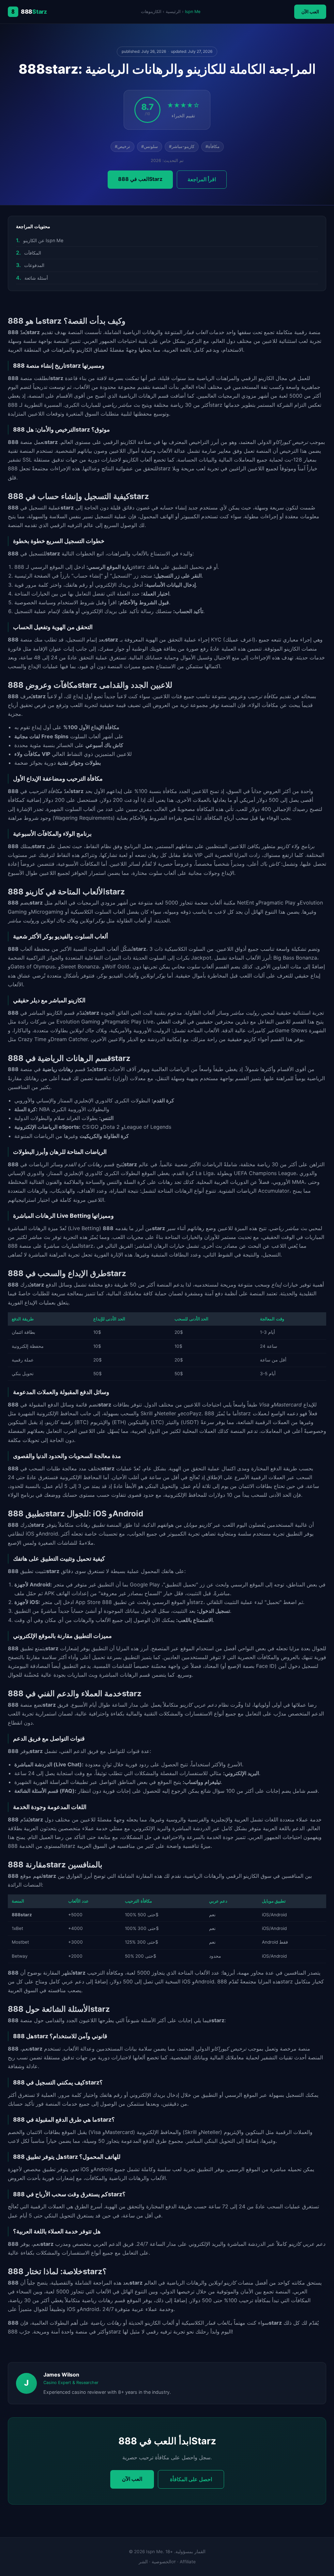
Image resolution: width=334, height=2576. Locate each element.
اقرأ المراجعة (202, 179)
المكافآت (33, 253)
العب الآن (310, 12)
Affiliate (188, 2562)
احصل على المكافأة (191, 2479)
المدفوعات (34, 265)
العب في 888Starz (140, 179)
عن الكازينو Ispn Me (43, 240)
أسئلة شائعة (36, 278)
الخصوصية (161, 2562)
